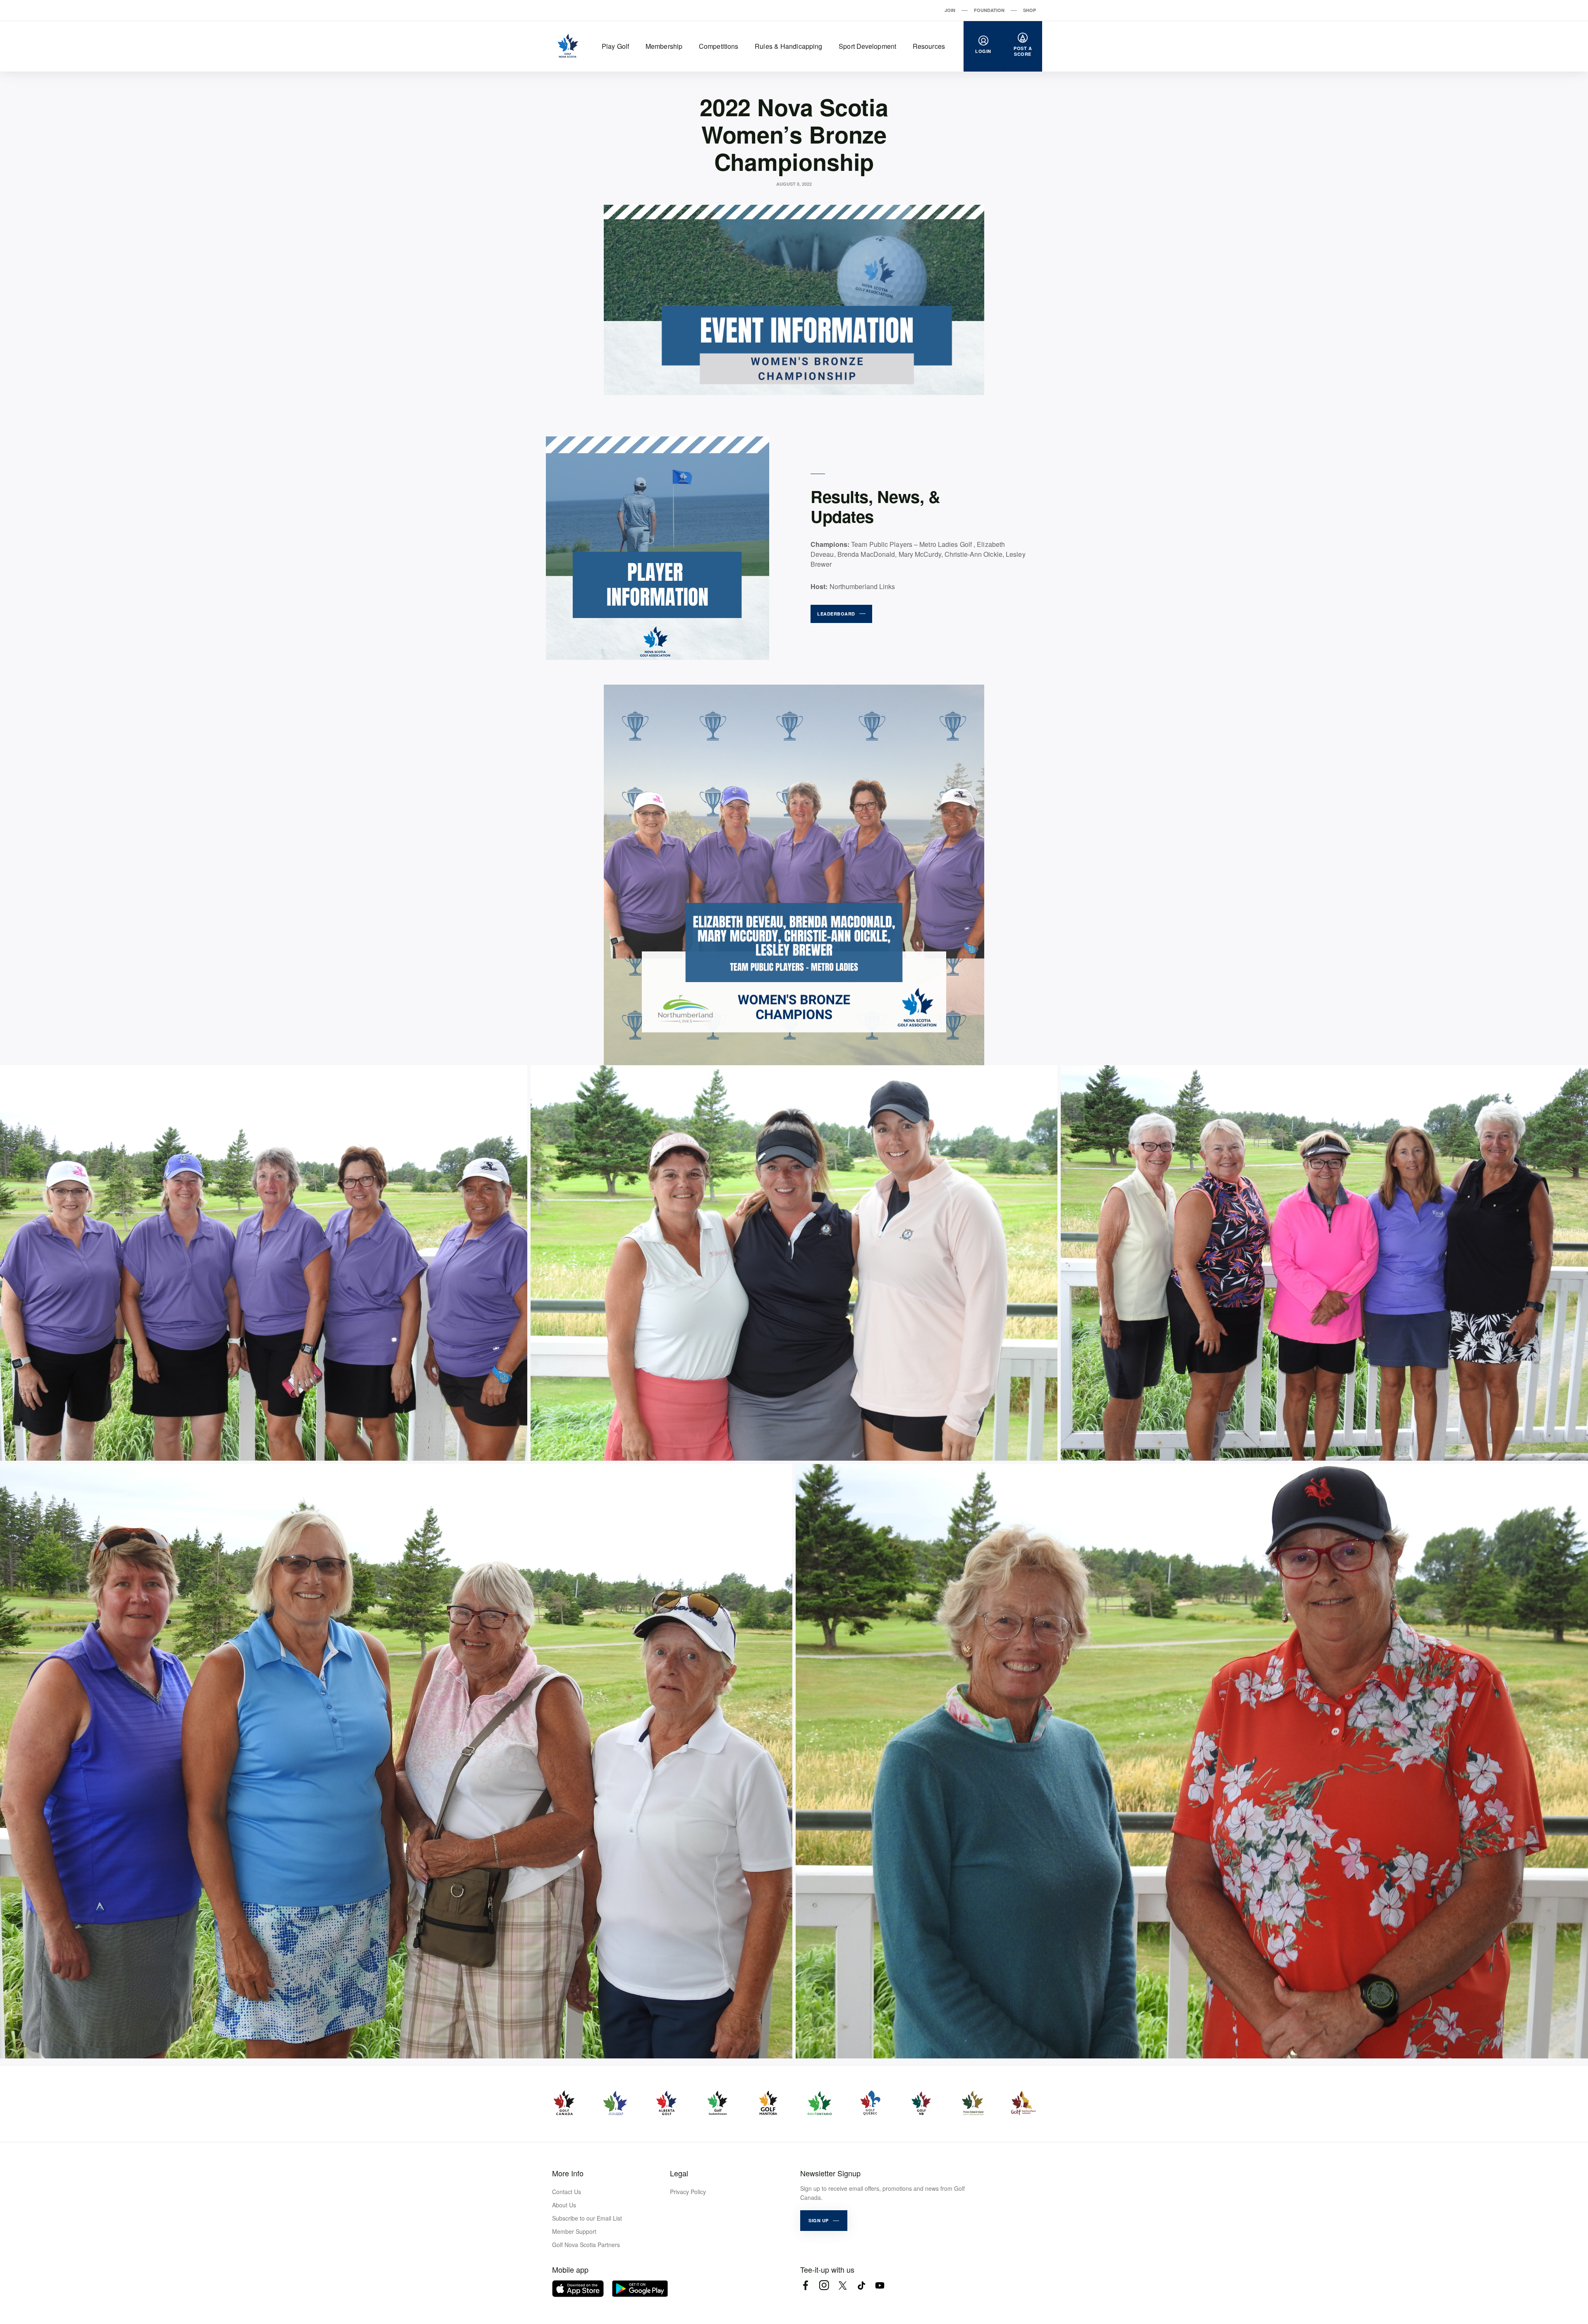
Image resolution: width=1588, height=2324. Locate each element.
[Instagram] (824, 2285)
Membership (664, 46)
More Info (568, 2173)
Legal (679, 2173)
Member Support (574, 2231)
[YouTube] (880, 2285)
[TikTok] (861, 2285)
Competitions (719, 46)
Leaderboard (836, 614)
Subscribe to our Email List (587, 2218)
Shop (1030, 10)
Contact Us (567, 2192)
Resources (929, 46)
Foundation (989, 10)
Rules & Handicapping (788, 46)
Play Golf (615, 46)
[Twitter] (843, 2285)
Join (950, 10)
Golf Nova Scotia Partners (586, 2245)
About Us (564, 2205)
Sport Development (867, 46)
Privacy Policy (688, 2192)
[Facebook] (805, 2285)
